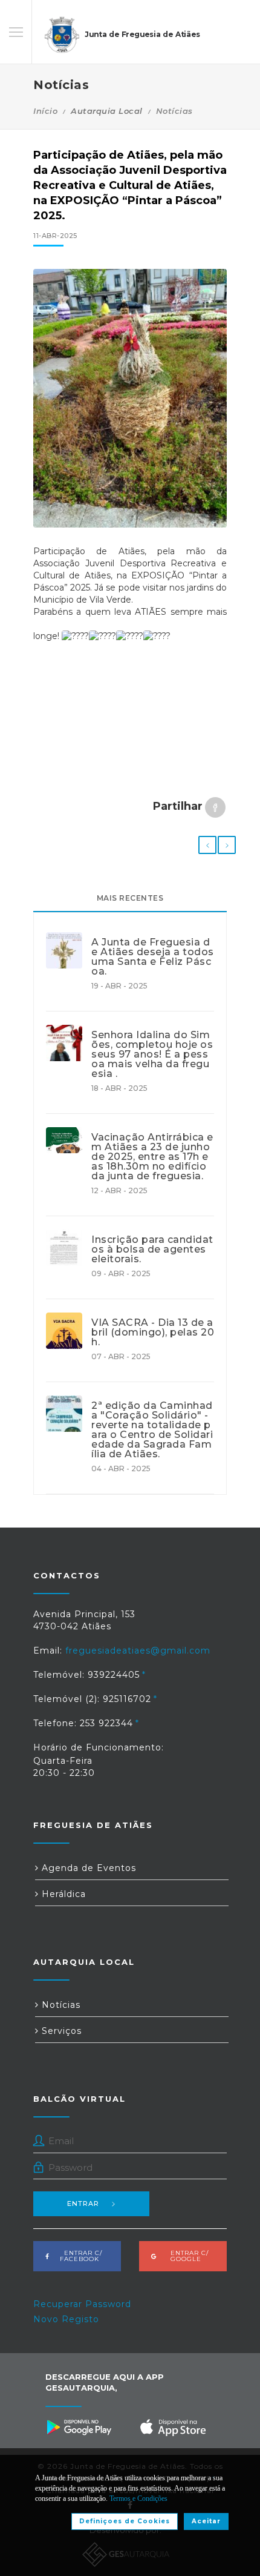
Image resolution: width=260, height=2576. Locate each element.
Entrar (83, 2204)
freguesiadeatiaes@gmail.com (138, 1651)
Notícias (174, 111)
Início (45, 111)
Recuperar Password (82, 2304)
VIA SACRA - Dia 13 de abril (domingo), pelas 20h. (153, 1333)
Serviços (60, 2031)
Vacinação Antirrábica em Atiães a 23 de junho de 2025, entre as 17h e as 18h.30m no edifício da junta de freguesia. (152, 1157)
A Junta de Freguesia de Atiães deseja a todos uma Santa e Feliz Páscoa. (153, 957)
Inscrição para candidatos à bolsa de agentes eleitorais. (152, 1250)
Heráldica (62, 1894)
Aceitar (206, 2521)
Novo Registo (66, 2319)
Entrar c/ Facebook (80, 2256)
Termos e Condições (138, 2498)
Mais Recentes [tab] (130, 898)
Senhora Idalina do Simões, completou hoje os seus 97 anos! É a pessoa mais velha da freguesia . (152, 1055)
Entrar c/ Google (186, 2256)
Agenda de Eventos (87, 1868)
